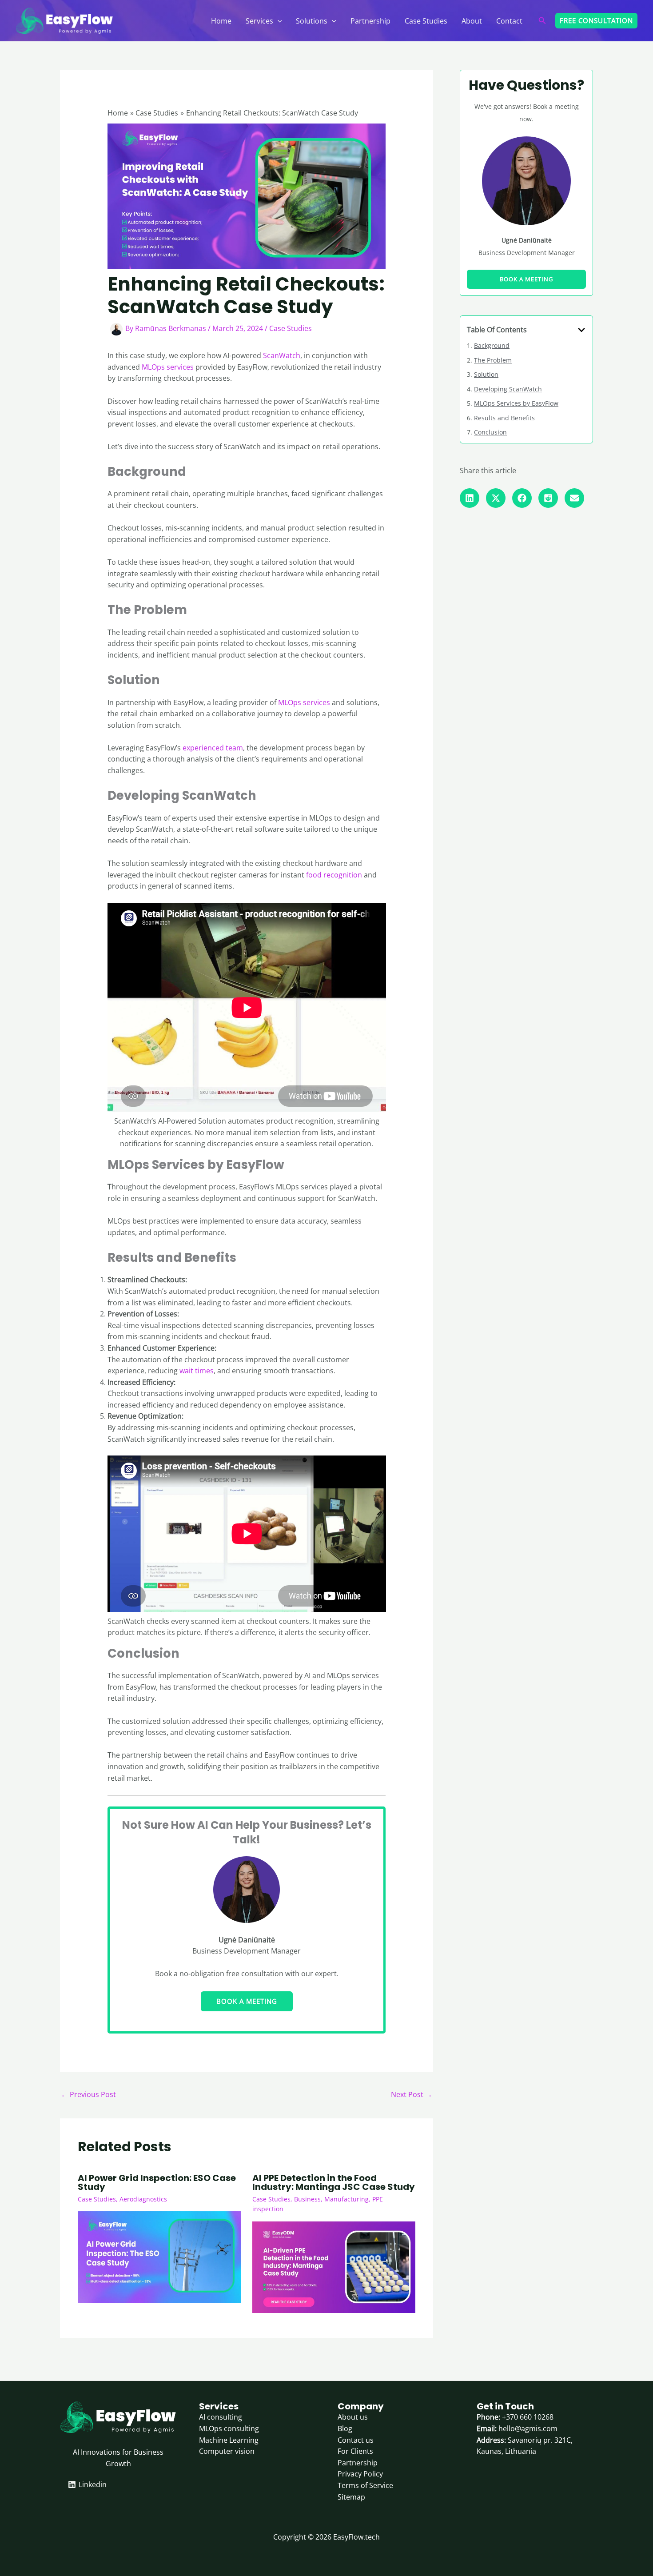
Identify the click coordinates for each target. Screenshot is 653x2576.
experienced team (213, 748)
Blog (345, 2428)
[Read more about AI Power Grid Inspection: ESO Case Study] (159, 2257)
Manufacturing (346, 2199)
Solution (486, 374)
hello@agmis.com (528, 2428)
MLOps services (168, 367)
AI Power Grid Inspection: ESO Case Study (157, 2182)
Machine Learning (229, 2440)
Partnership (370, 21)
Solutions (312, 21)
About (472, 21)
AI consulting (221, 2417)
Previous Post (88, 2094)
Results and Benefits (504, 418)
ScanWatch (282, 355)
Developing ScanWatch (508, 389)
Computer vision (227, 2451)
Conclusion (490, 432)
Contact (509, 21)
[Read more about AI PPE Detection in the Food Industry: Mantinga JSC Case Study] (334, 2266)
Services (259, 21)
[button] (278, 21)
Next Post (412, 2094)
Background (492, 345)
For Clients (355, 2451)
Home (221, 21)
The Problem (493, 360)
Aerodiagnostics (143, 2199)
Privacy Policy (360, 2474)
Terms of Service (365, 2485)
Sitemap (351, 2497)
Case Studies (426, 21)
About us (353, 2417)
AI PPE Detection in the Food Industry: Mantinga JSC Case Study (334, 2182)
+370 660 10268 (528, 2417)
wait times (197, 1371)
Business (307, 2199)
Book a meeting (247, 2001)
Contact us (356, 2440)
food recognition (334, 875)
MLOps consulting (229, 2428)
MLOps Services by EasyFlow (516, 403)
